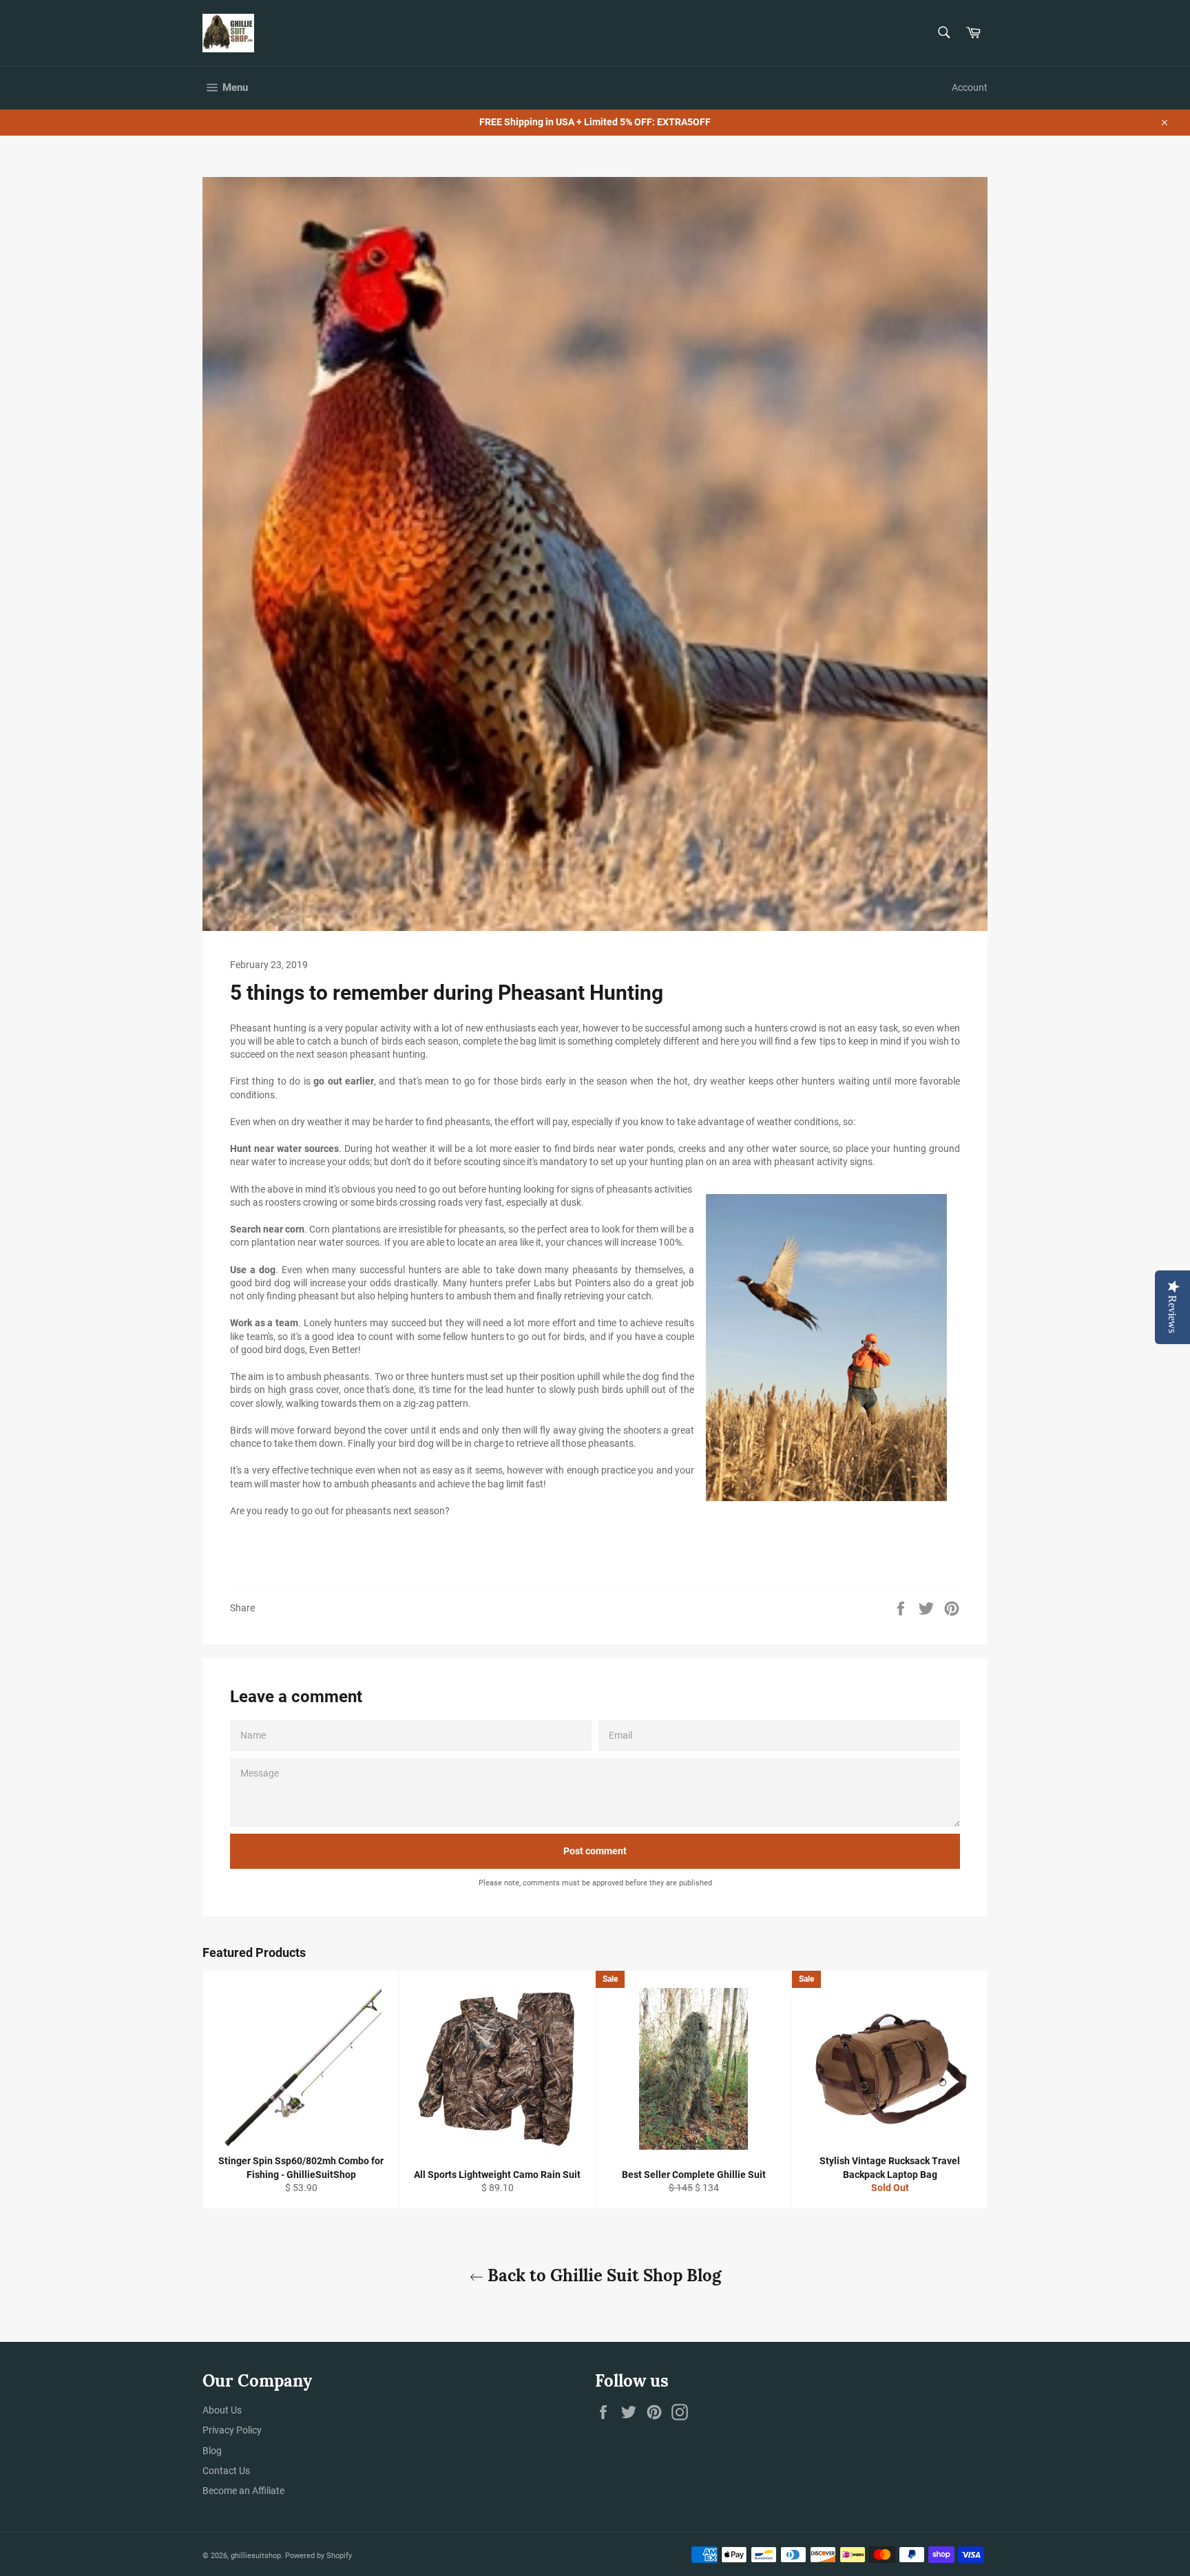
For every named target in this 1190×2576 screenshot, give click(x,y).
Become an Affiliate (243, 2491)
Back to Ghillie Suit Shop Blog (602, 2275)
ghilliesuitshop (256, 2556)
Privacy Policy (232, 2430)
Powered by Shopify (319, 2556)
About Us (222, 2410)
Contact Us (226, 2471)
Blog (212, 2451)
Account (970, 87)
